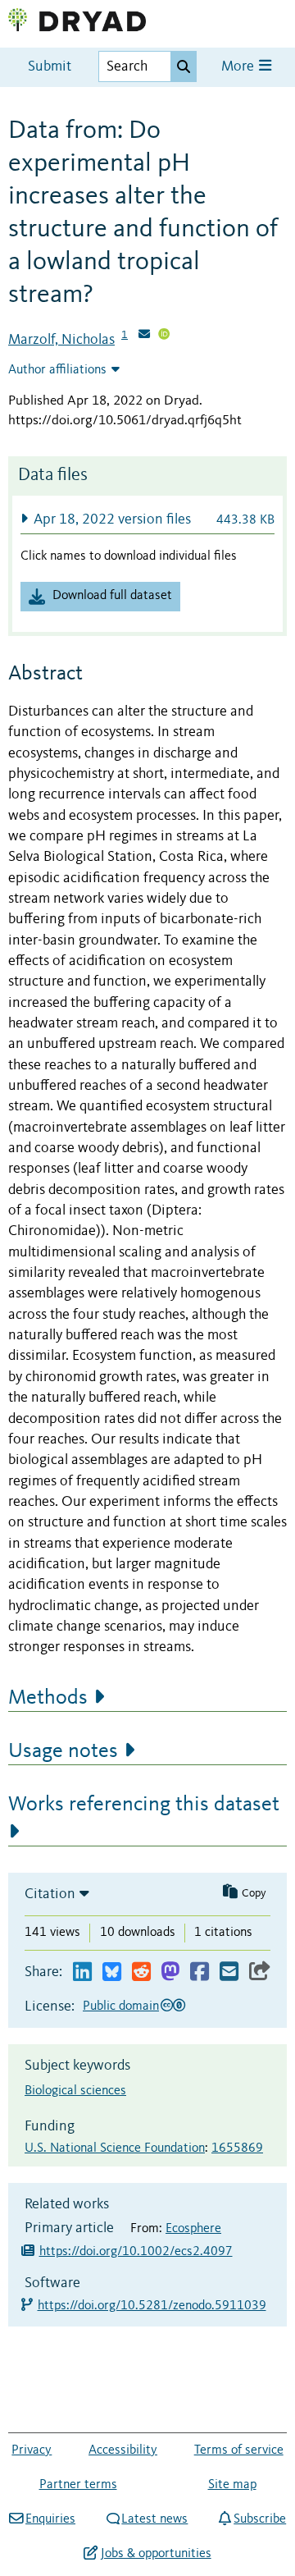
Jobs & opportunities (156, 2554)
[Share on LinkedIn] (82, 1972)
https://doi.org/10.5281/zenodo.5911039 (153, 2306)
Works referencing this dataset (144, 1805)
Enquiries (50, 2519)
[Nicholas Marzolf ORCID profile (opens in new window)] (164, 336)
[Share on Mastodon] (170, 1972)
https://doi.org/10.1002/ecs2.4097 (136, 2252)
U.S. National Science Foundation (115, 2148)
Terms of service (239, 2450)
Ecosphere (193, 2229)
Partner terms (78, 2485)
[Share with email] (229, 1972)
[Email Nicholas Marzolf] (144, 336)
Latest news (154, 2519)
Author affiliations (57, 370)
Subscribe (260, 2519)
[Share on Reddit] (141, 1972)
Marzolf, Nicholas (61, 340)
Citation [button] (50, 1894)
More (239, 67)
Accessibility (123, 2450)
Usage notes (63, 1751)
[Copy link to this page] (260, 1972)
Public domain (121, 2006)
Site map (232, 2485)
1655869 (237, 2148)
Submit (50, 67)
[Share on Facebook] (200, 1972)
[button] (147, 519)
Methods (48, 1698)
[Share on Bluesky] (112, 1972)
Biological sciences (75, 2091)
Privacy (32, 2450)
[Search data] (184, 66)
